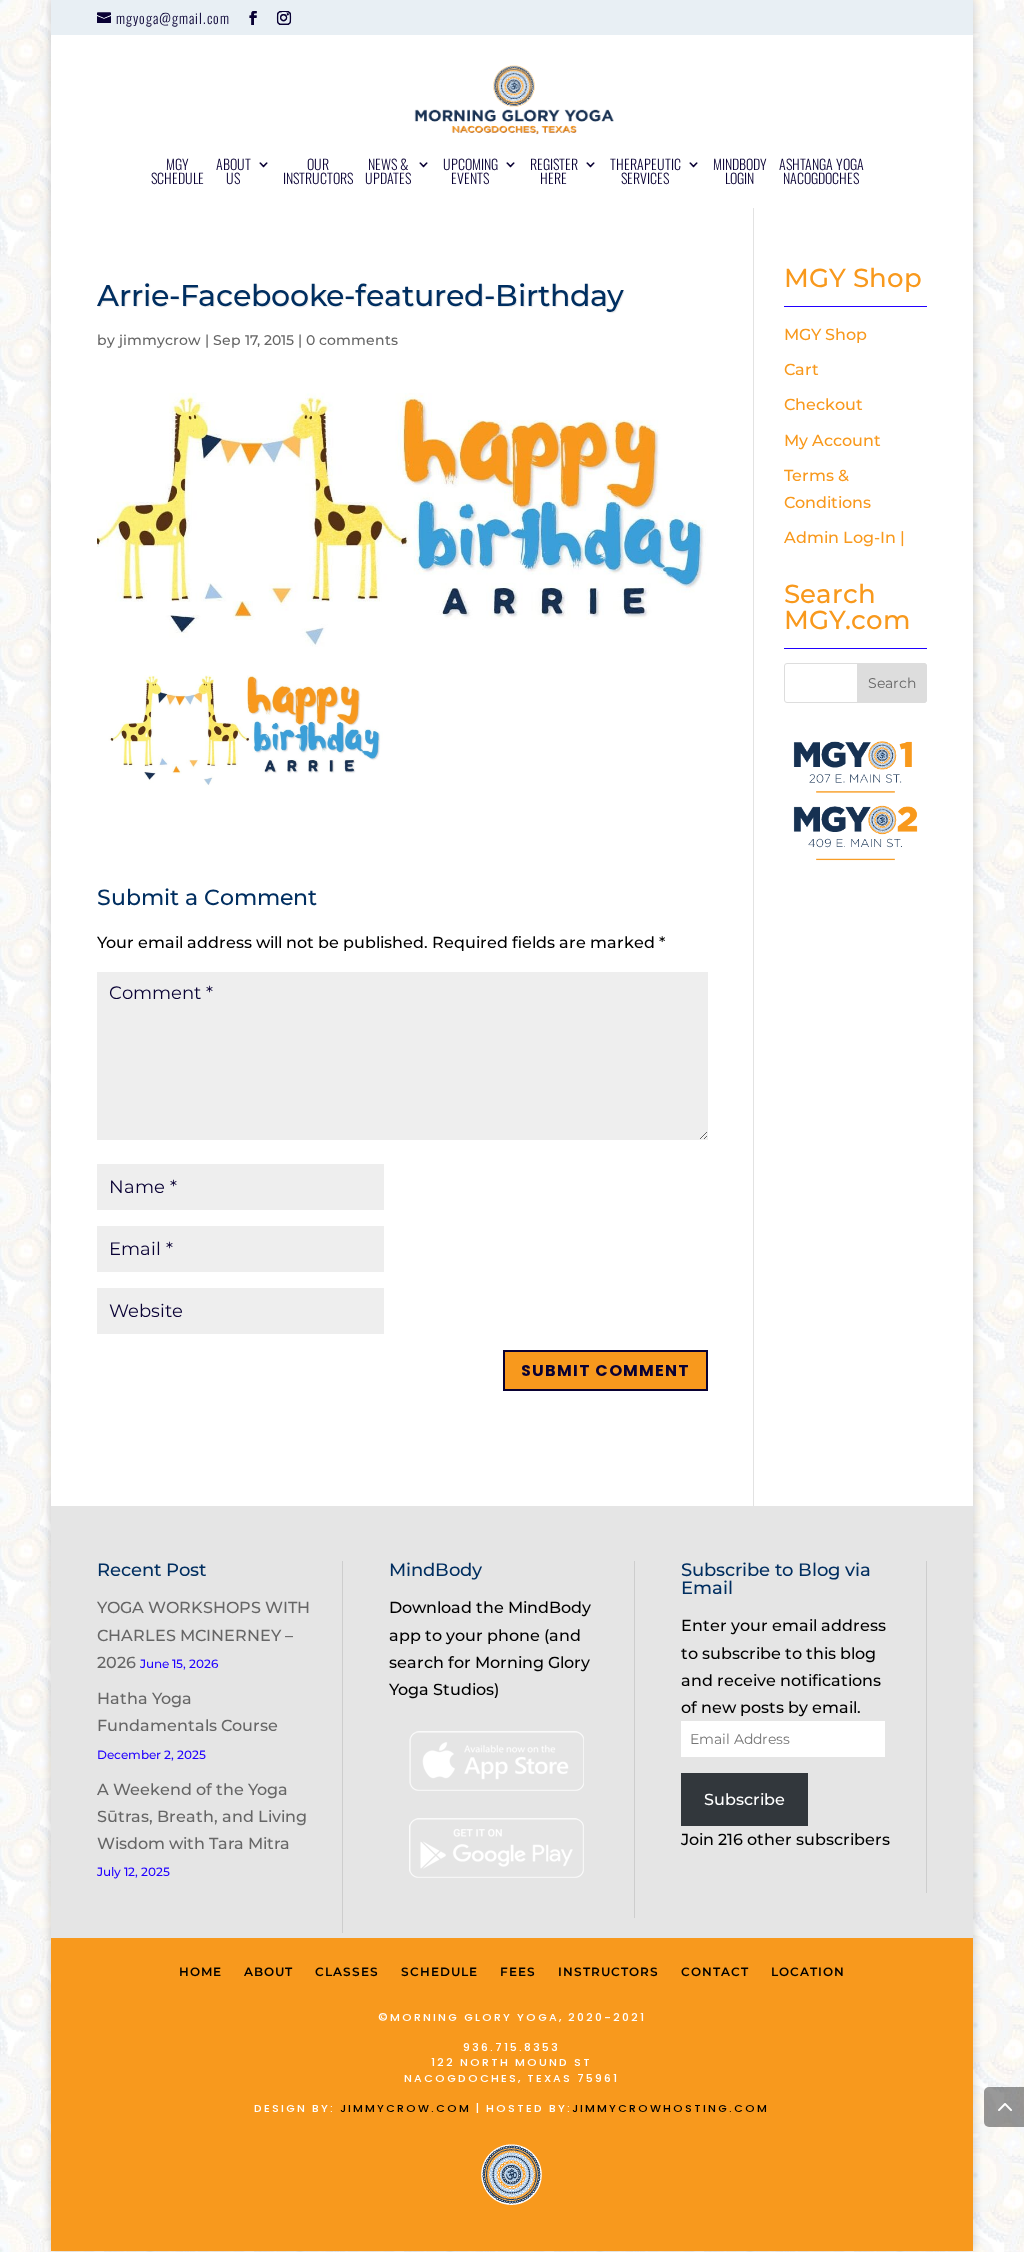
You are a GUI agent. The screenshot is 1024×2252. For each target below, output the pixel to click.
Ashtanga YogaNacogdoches (821, 172)
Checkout (823, 404)
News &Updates (388, 172)
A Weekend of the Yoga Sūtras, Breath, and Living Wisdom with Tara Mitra (202, 1816)
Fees (518, 1971)
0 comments (352, 340)
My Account (832, 440)
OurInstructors (318, 172)
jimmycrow (160, 340)
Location (808, 1971)
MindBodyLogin (740, 172)
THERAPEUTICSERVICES (645, 172)
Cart (801, 369)
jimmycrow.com (405, 2108)
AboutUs (233, 172)
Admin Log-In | (844, 537)
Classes (347, 1971)
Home (200, 1971)
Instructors (608, 1971)
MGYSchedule (177, 172)
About (268, 1971)
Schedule (439, 1971)
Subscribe (744, 1799)
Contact (715, 1971)
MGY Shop (825, 334)
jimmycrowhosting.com (670, 2108)
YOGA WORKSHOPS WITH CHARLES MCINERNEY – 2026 (203, 1634)
